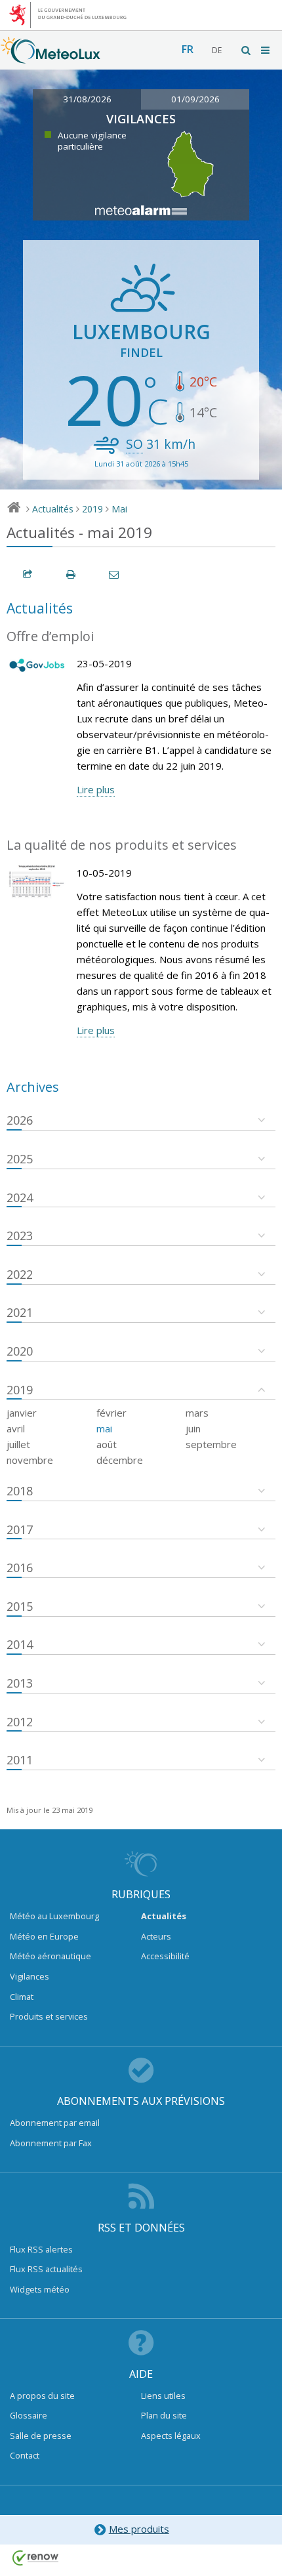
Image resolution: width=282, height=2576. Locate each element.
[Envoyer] (115, 574)
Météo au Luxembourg (54, 1916)
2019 (92, 509)
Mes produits (139, 2529)
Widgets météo (40, 2289)
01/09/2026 (195, 99)
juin (193, 1428)
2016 (20, 1568)
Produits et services (49, 2016)
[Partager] (28, 574)
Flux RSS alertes (41, 2249)
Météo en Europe (44, 1936)
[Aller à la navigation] (266, 50)
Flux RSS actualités (46, 2269)
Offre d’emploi (50, 636)
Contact (25, 2455)
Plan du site (164, 2415)
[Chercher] (247, 50)
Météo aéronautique (50, 1956)
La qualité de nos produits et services (122, 845)
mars (197, 1413)
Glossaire (29, 2415)
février (111, 1413)
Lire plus (96, 789)
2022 (20, 1274)
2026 (20, 1120)
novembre (30, 1460)
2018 (20, 1491)
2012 (20, 1722)
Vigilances (30, 1976)
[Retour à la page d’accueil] (50, 57)
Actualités (53, 509)
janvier (22, 1413)
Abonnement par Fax (51, 2143)
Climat (22, 1997)
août (107, 1444)
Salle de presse (41, 2436)
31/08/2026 (87, 99)
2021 (20, 1312)
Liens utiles (163, 2396)
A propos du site (42, 2396)
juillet (18, 1444)
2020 (20, 1351)
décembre (120, 1460)
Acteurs (156, 1936)
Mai (119, 509)
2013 (20, 1683)
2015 (20, 1606)
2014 (20, 1644)
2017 (20, 1529)
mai (104, 1428)
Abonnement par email (55, 2123)
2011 (20, 1760)
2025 (20, 1159)
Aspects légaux (171, 2436)
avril (16, 1428)
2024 (20, 1197)
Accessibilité (165, 1956)
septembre (211, 1444)
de (217, 50)
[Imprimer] (71, 574)
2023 (20, 1236)
